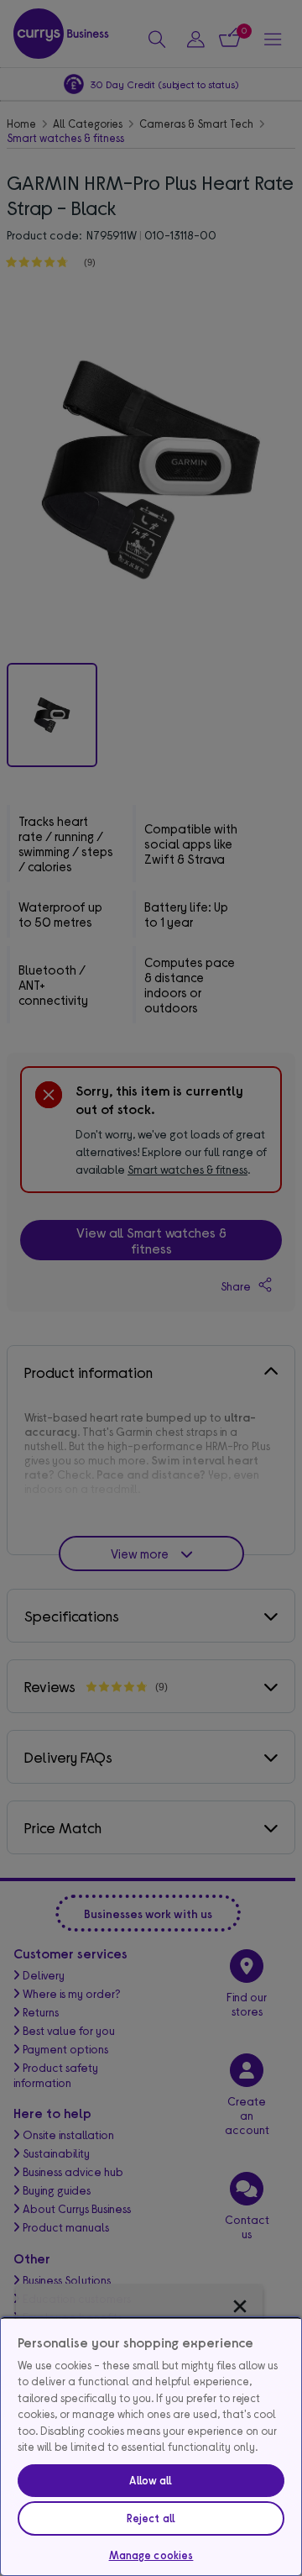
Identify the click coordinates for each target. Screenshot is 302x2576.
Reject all (151, 2518)
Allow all (151, 2480)
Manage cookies (151, 2555)
